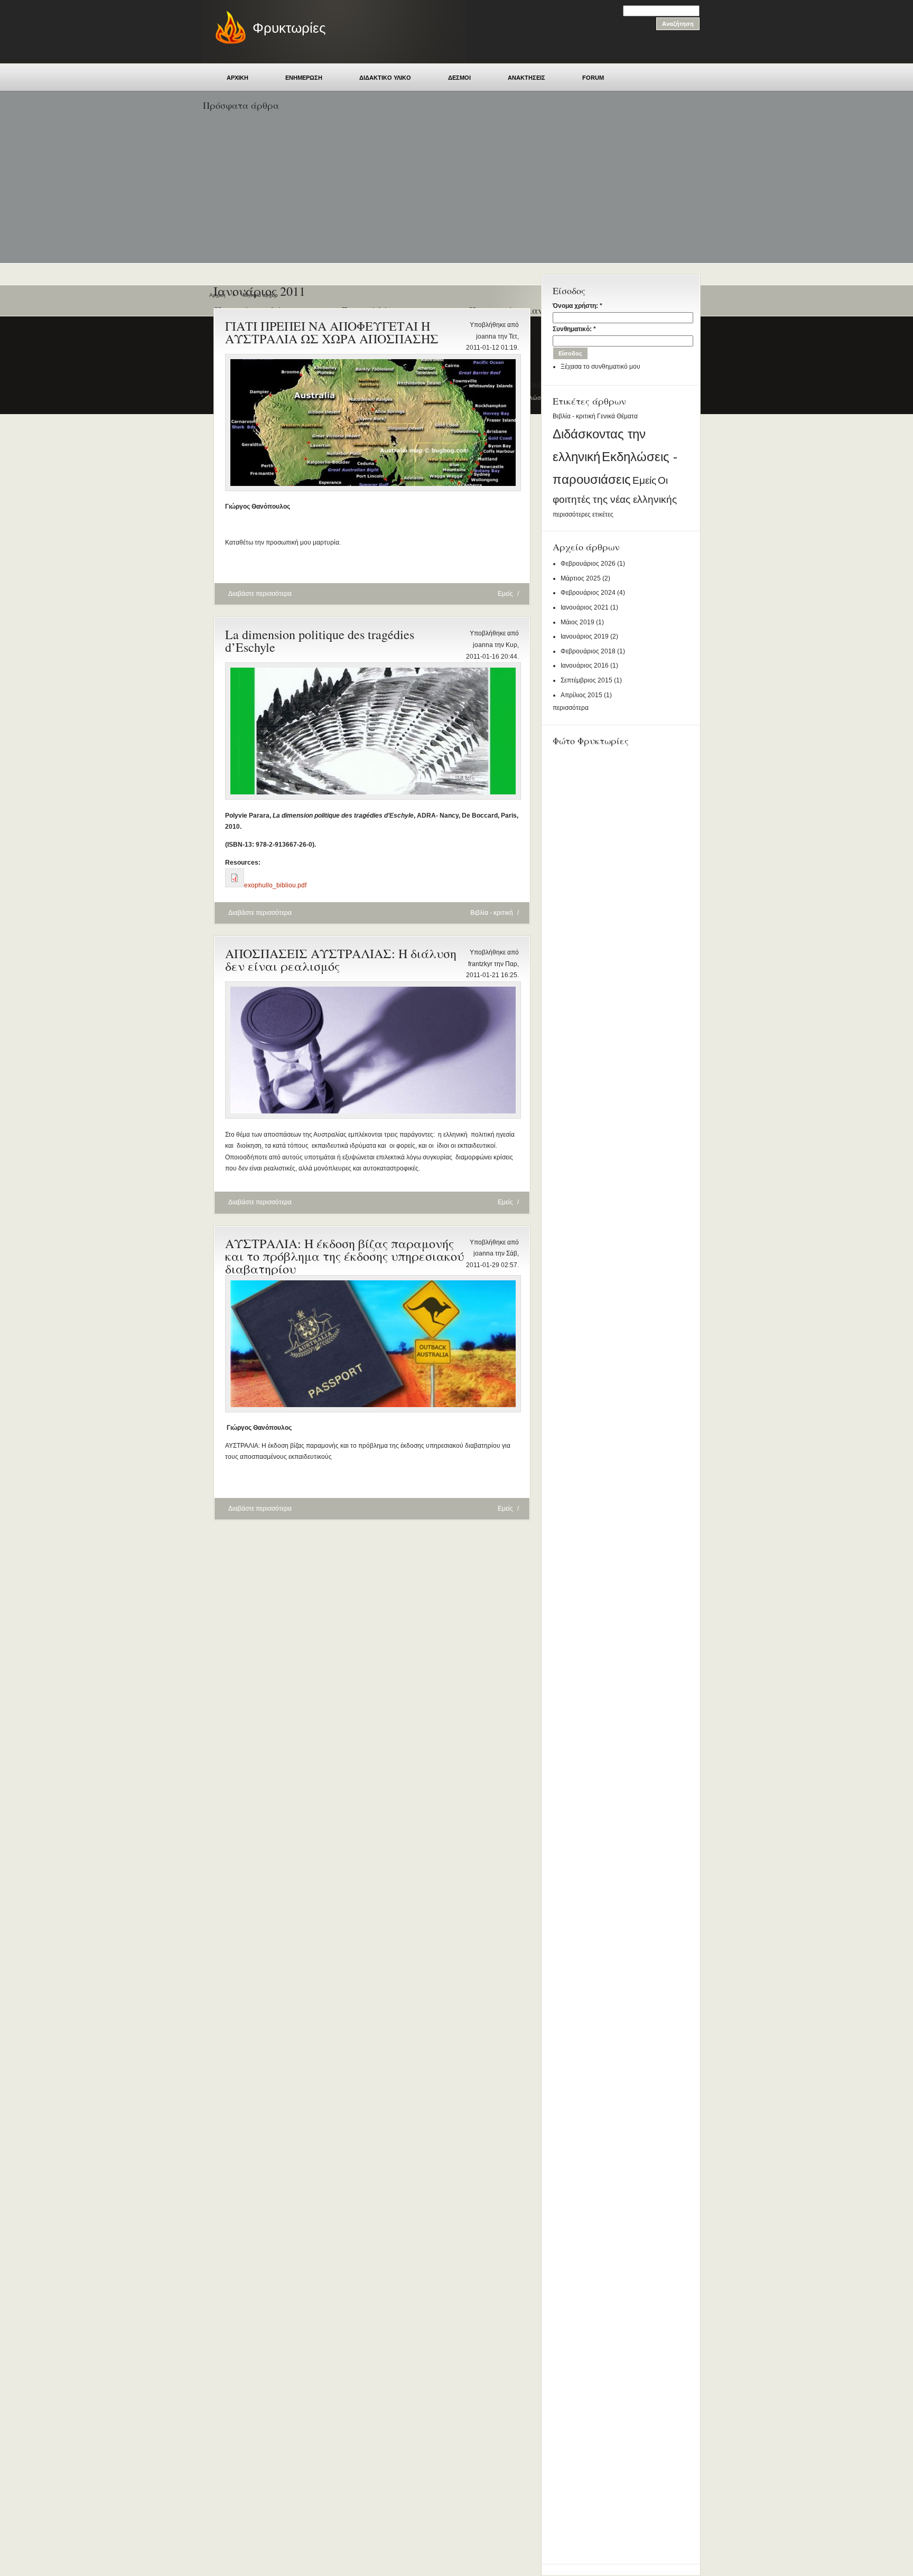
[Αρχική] (225, 42)
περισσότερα (571, 708)
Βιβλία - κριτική (574, 416)
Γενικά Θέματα (617, 416)
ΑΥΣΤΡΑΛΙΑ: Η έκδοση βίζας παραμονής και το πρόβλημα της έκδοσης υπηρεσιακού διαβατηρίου (344, 1256)
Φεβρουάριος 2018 (588, 651)
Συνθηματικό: (574, 329)
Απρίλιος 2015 (581, 695)
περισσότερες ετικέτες (583, 514)
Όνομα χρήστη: (577, 306)
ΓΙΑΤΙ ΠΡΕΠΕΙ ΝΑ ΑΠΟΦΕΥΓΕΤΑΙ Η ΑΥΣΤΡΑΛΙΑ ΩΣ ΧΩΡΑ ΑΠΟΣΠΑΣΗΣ (332, 332)
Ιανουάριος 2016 (585, 666)
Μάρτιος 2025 (581, 578)
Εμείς (644, 480)
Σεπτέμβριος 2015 (586, 680)
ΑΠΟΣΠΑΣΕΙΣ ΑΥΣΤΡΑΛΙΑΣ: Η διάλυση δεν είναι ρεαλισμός (341, 960)
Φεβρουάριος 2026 (588, 564)
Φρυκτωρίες (289, 28)
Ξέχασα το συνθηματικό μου (600, 367)
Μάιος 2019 (577, 622)
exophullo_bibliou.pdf (275, 885)
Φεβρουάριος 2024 (588, 593)
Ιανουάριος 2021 (585, 607)
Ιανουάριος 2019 (585, 636)
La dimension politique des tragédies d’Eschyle (320, 641)
